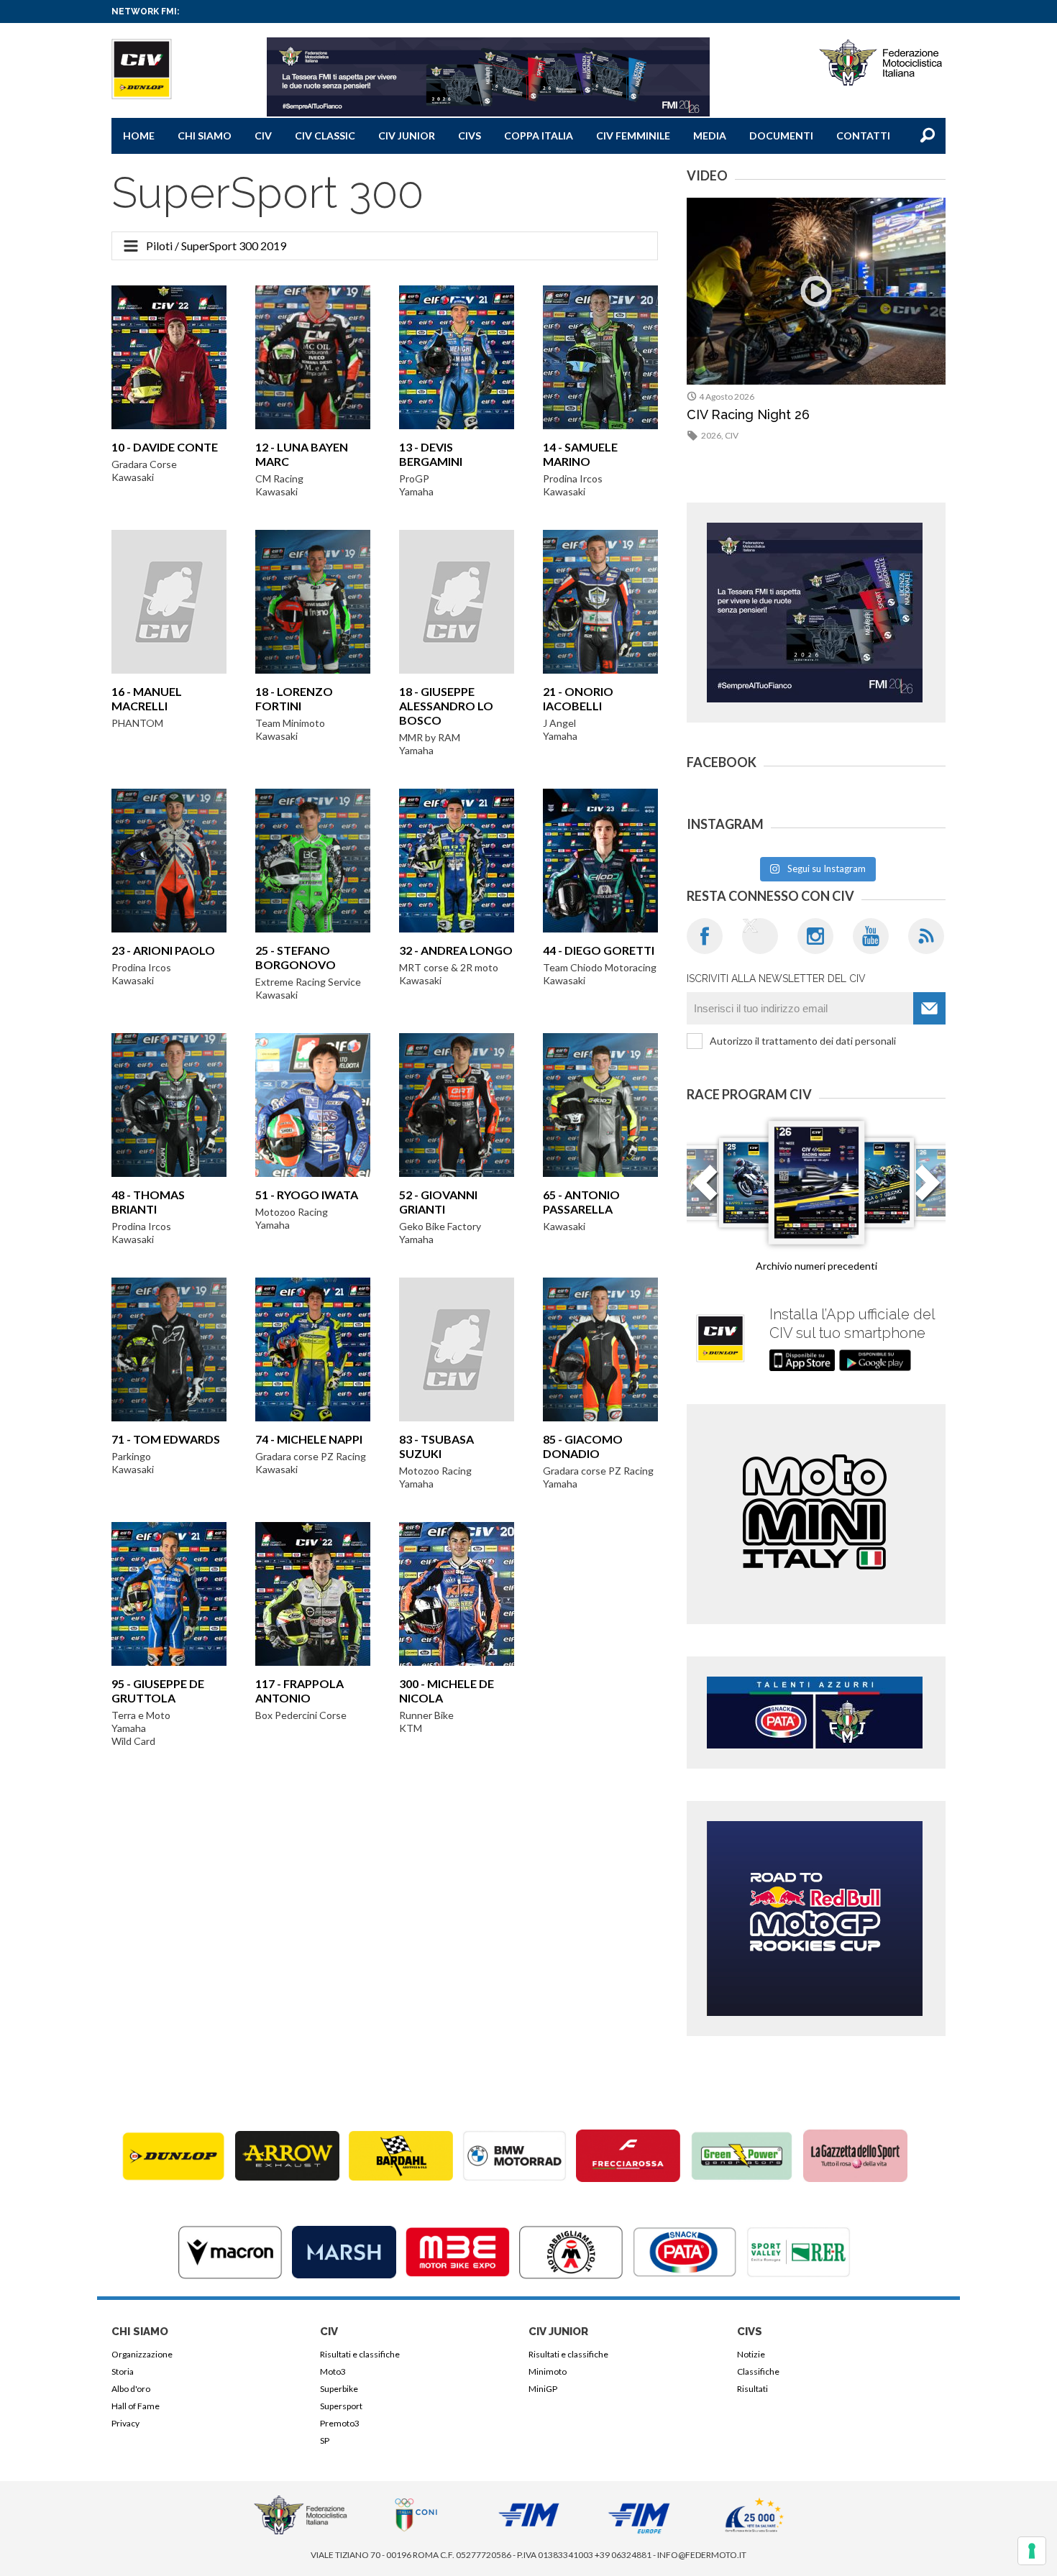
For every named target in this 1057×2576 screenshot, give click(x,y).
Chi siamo (205, 136)
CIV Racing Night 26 (748, 414)
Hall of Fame (136, 2406)
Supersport (341, 2406)
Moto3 (333, 2371)
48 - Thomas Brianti (148, 1202)
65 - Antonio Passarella (581, 1202)
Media (710, 136)
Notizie (751, 2354)
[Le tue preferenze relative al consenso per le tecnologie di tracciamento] (1032, 2551)
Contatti (863, 136)
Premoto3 (340, 2423)
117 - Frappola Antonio (299, 1691)
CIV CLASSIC (325, 136)
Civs (470, 136)
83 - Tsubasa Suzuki (436, 1446)
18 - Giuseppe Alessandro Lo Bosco (446, 706)
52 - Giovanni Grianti (438, 1202)
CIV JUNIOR (407, 136)
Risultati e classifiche (360, 2354)
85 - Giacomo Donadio (583, 1446)
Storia (123, 2371)
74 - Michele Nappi (309, 1439)
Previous (705, 1191)
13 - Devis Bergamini (431, 454)
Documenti (781, 136)
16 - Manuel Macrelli (147, 698)
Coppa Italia (539, 136)
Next (928, 1191)
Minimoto (548, 2371)
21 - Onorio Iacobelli (578, 698)
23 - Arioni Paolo (163, 950)
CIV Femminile (633, 136)
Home (139, 136)
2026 (711, 435)
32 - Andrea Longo (456, 950)
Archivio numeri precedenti (816, 1266)
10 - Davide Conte (165, 447)
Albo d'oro (131, 2389)
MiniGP (543, 2389)
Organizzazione (142, 2354)
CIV (263, 136)
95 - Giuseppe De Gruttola (158, 1691)
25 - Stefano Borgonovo (296, 957)
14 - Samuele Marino (580, 454)
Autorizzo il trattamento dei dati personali (803, 1041)
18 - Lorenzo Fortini (294, 698)
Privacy (125, 2423)
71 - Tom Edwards (166, 1439)
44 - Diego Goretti (599, 950)
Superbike (339, 2389)
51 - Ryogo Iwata (307, 1195)
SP (325, 2440)
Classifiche (758, 2371)
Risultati (752, 2389)
